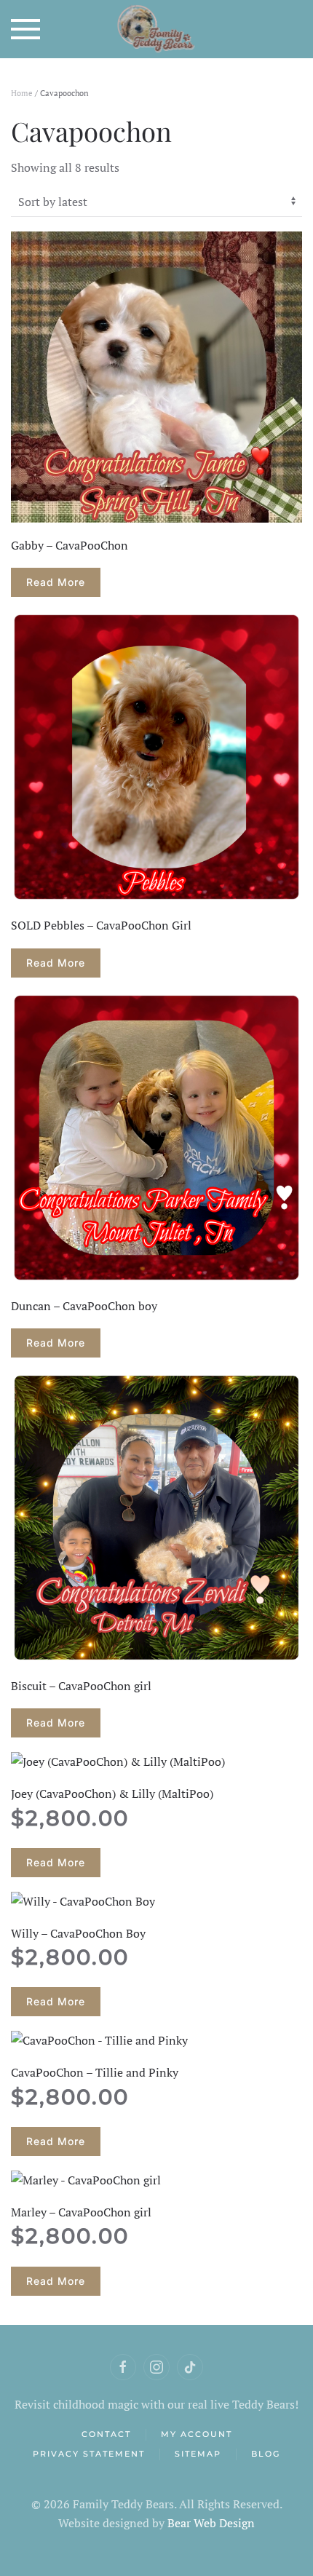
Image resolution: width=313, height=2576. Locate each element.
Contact (106, 2434)
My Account (197, 2434)
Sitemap (198, 2454)
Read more (56, 582)
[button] (25, 29)
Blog (266, 2454)
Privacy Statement (89, 2454)
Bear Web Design (211, 2523)
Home (22, 93)
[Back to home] (157, 29)
